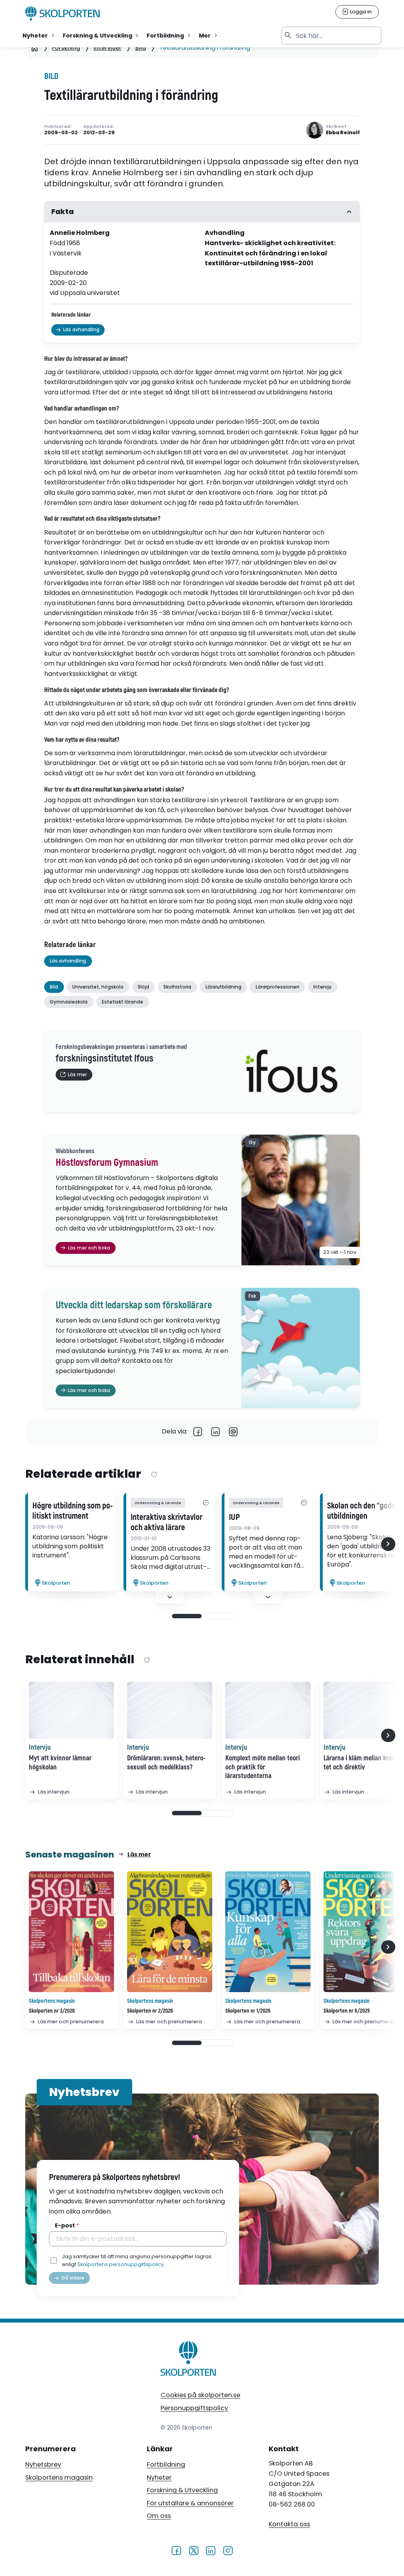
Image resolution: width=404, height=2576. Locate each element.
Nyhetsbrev (43, 2464)
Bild (141, 48)
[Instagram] (228, 2550)
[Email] (233, 1432)
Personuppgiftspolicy (194, 2408)
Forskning (66, 48)
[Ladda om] (154, 1475)
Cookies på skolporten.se (200, 2395)
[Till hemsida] (189, 2360)
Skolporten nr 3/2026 (52, 2011)
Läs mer (139, 1854)
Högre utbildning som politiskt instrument (73, 1511)
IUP (234, 1518)
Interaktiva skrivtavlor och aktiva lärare (166, 1523)
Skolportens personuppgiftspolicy (121, 2264)
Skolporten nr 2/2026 (150, 2011)
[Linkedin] (216, 1432)
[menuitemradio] (39, 36)
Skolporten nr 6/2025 (347, 2011)
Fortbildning (166, 2464)
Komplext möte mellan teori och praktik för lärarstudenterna (263, 1767)
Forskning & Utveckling (182, 2490)
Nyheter (159, 2478)
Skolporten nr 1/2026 (248, 2011)
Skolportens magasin (59, 2478)
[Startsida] (35, 48)
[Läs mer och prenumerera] (71, 1932)
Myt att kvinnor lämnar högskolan (60, 1763)
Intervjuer (108, 48)
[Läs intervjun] (71, 1710)
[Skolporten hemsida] (63, 13)
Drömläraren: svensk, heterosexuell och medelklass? (166, 1763)
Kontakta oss (289, 2524)
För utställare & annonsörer (190, 2503)
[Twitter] (194, 2550)
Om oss (159, 2516)
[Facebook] (198, 1432)
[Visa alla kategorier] (206, 1503)
